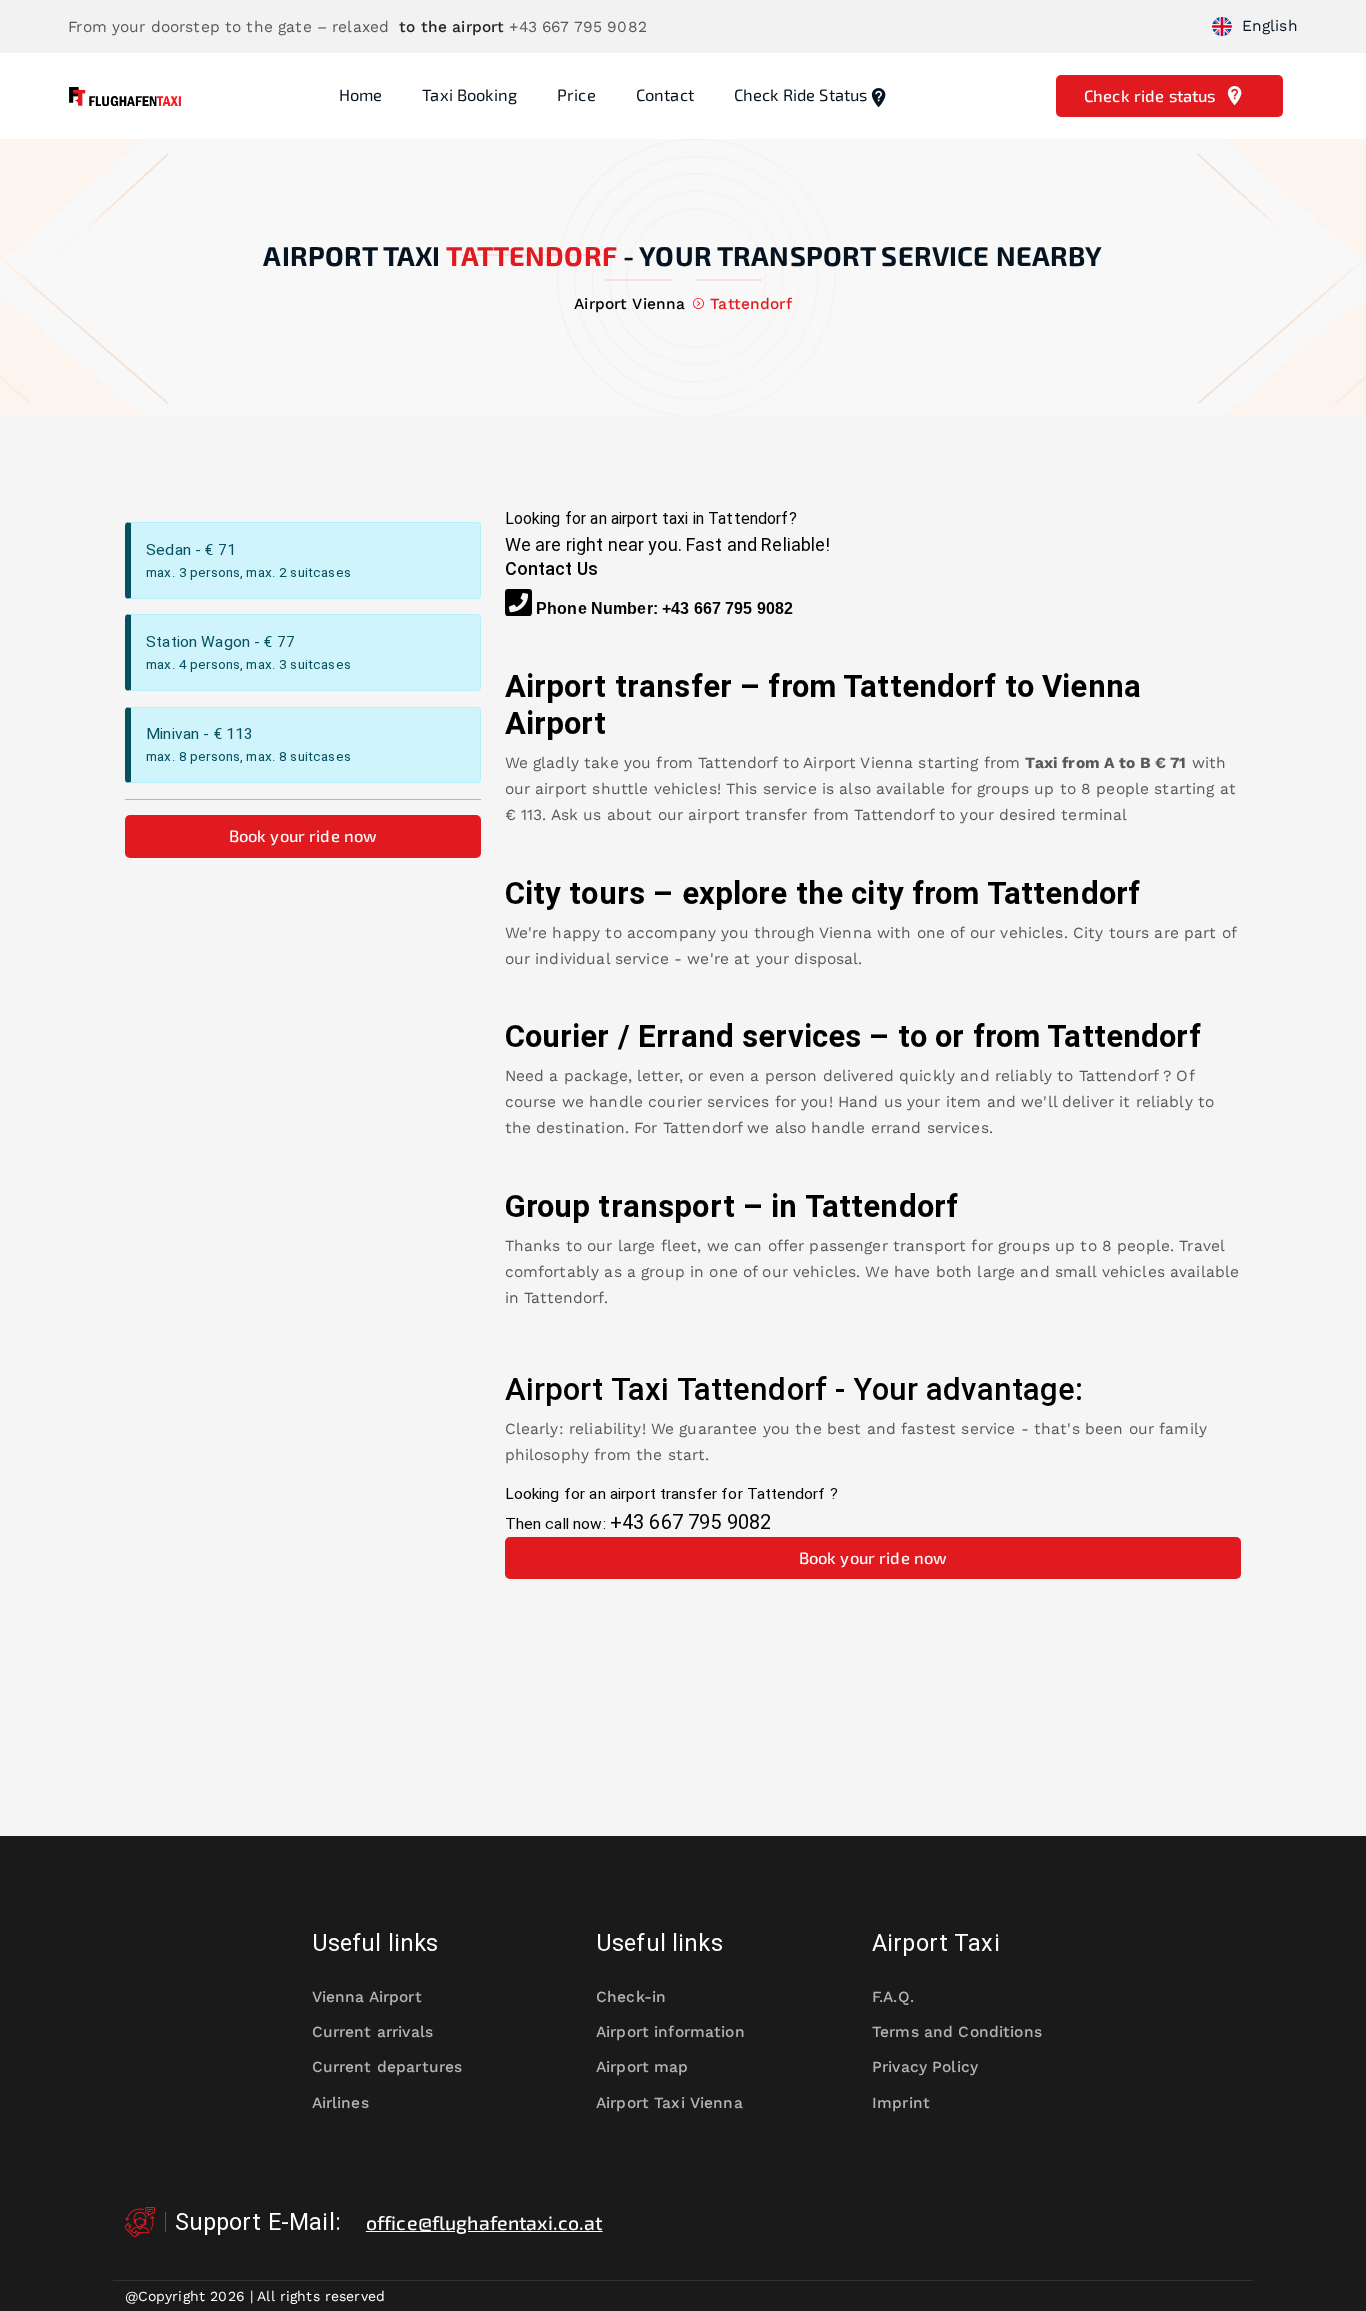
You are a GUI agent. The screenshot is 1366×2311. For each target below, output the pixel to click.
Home (361, 94)
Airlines (340, 2103)
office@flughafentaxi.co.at (484, 2222)
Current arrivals (372, 2032)
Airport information (670, 2032)
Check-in (631, 1997)
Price (576, 94)
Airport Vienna (858, 763)
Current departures (387, 2067)
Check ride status (800, 94)
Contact (665, 94)
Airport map (642, 2067)
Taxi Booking (469, 94)
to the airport (451, 27)
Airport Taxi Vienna (669, 2103)
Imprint (901, 2103)
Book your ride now (303, 835)
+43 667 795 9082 (727, 608)
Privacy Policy (925, 2067)
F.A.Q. (893, 1997)
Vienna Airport (367, 1997)
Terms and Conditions (957, 2032)
